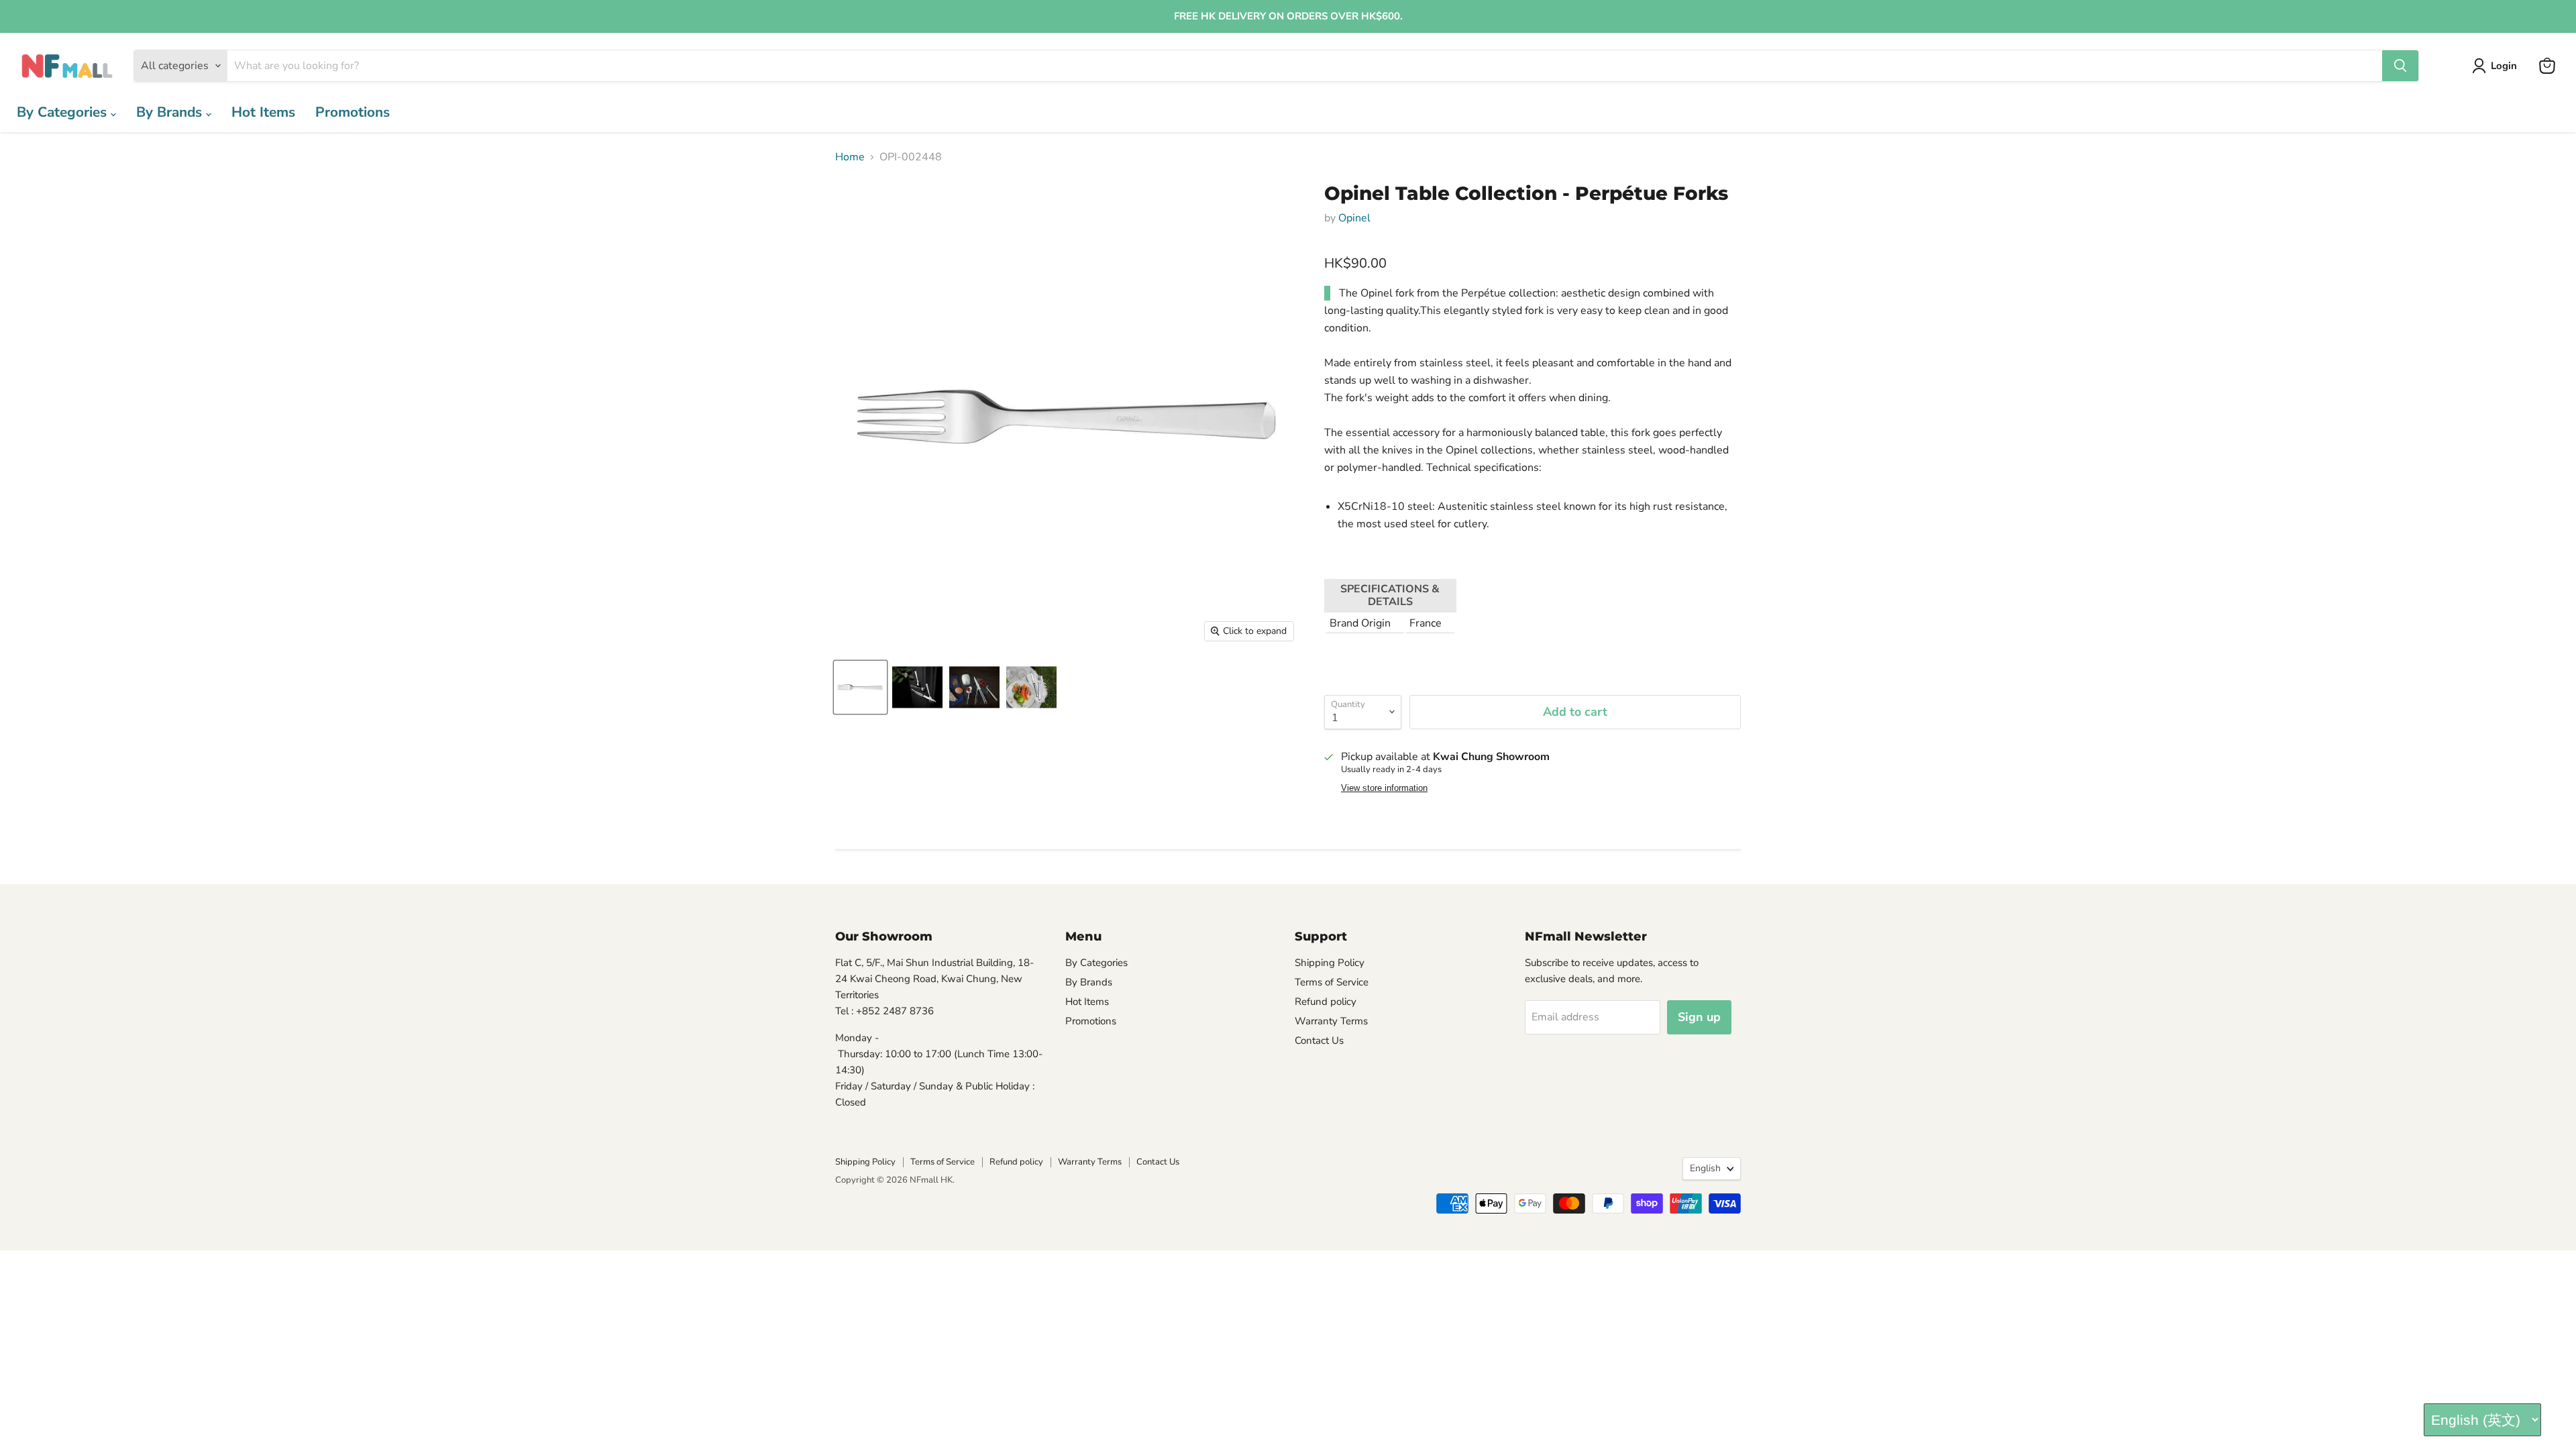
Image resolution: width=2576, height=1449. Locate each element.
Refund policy (1326, 1002)
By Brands (171, 112)
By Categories (64, 112)
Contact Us (1319, 1040)
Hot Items (263, 112)
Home (850, 157)
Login (2504, 66)
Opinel (1354, 218)
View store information (1384, 788)
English (1705, 1168)
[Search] (2400, 66)
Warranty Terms (1331, 1021)
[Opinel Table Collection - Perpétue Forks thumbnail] (860, 687)
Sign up (1699, 1017)
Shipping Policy (1330, 963)
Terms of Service (1332, 982)
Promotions (353, 112)
